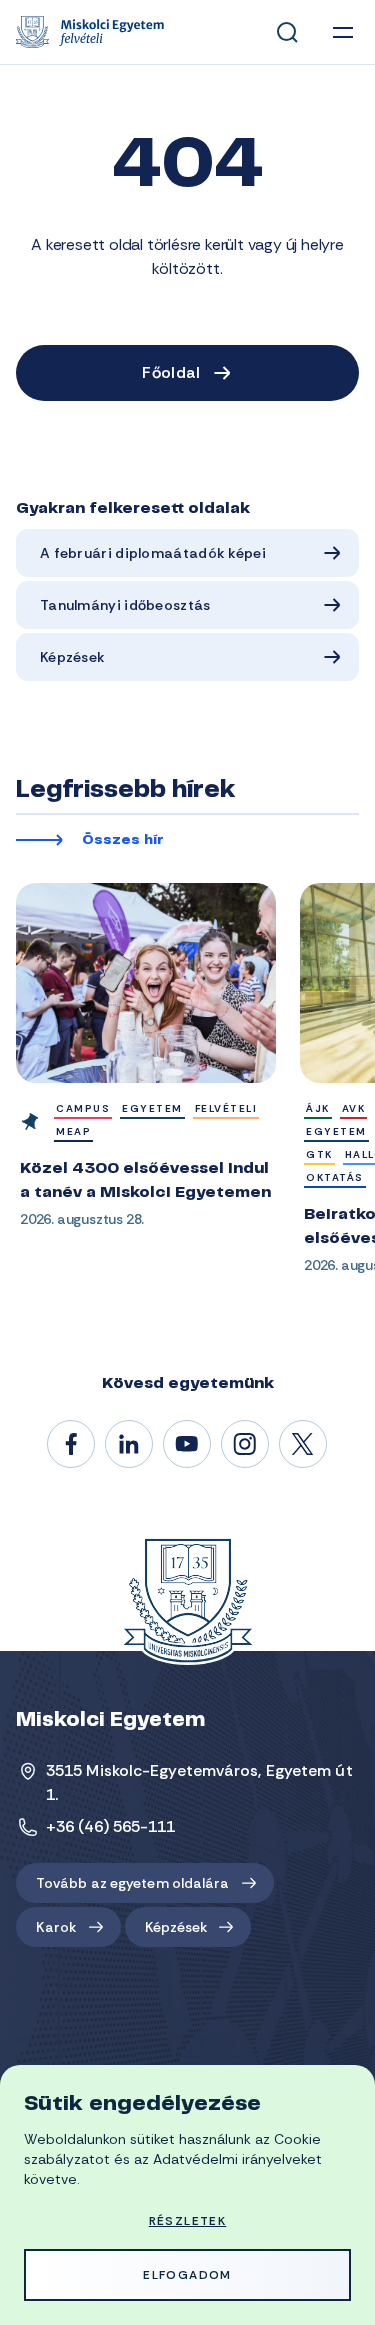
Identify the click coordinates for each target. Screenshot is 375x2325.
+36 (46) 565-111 (111, 1826)
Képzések (72, 657)
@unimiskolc (304, 1445)
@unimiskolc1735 (188, 1445)
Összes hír (123, 841)
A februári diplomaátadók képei (153, 553)
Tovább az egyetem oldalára (133, 1883)
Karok (56, 1927)
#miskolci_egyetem (246, 1445)
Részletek (188, 2221)
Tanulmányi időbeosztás (125, 605)
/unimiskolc (72, 1445)
